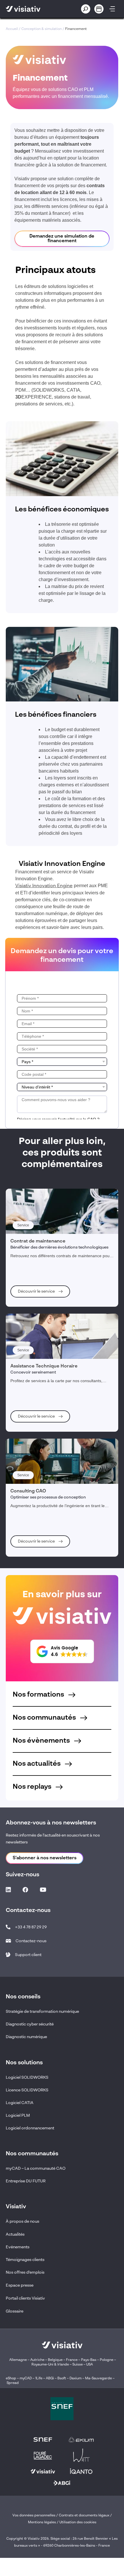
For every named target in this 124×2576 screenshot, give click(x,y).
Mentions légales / (44, 2522)
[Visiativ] (33, 9)
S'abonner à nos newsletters (45, 1858)
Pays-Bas (89, 2360)
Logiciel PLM (18, 2116)
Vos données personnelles (34, 2516)
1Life (39, 2378)
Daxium (76, 2378)
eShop (11, 2378)
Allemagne (18, 2360)
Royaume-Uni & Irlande (50, 2365)
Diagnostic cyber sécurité (30, 2024)
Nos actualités (37, 1764)
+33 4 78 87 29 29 (31, 1927)
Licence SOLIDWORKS (27, 2090)
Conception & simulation (42, 29)
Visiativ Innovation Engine (44, 886)
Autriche (37, 2360)
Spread (13, 2383)
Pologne (107, 2360)
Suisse (78, 2365)
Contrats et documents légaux (84, 2516)
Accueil (12, 29)
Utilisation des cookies (78, 2522)
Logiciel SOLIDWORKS (27, 2078)
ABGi (50, 2378)
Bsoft (62, 2378)
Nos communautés (45, 1718)
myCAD (26, 2378)
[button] (62, 1651)
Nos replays (33, 1787)
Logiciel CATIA (20, 2103)
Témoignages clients (25, 2260)
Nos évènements (42, 1741)
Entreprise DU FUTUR (26, 2181)
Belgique (56, 2360)
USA (90, 2365)
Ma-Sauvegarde (98, 2378)
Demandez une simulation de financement (62, 239)
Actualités (15, 2234)
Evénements (18, 2247)
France (72, 2360)
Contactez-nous (31, 1941)
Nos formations (39, 1695)
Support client (28, 1955)
